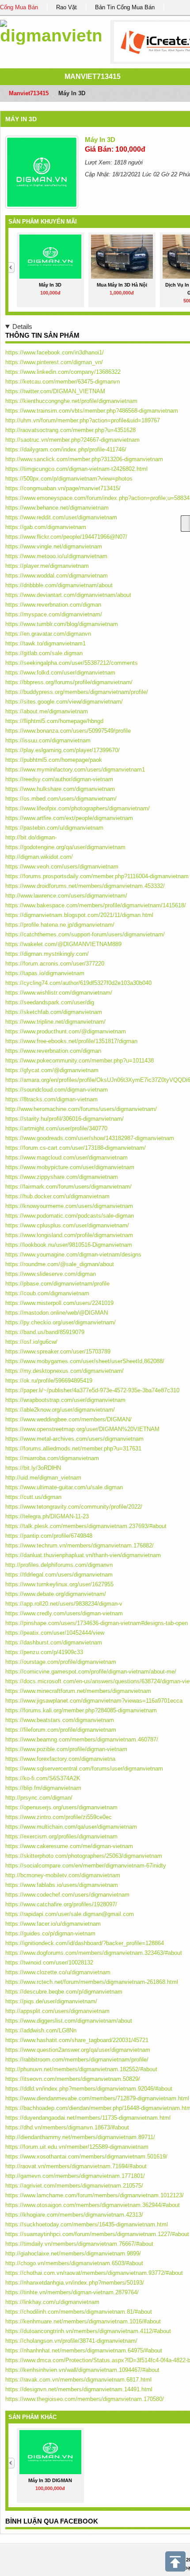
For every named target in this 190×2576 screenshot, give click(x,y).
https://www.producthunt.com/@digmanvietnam (66, 1031)
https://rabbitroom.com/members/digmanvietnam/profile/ (77, 2060)
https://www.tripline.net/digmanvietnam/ (55, 1022)
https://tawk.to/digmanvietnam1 (46, 643)
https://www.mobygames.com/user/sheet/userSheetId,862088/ (85, 1361)
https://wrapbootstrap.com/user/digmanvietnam (65, 1400)
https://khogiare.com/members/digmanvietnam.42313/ (74, 2215)
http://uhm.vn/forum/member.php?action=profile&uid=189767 (83, 420)
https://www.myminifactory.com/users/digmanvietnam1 (75, 770)
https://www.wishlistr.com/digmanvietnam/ (59, 993)
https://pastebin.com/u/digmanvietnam (54, 828)
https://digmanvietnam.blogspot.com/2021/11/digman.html (79, 915)
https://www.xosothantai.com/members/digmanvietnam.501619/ (86, 2157)
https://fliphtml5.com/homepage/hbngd (54, 721)
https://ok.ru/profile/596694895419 (49, 1381)
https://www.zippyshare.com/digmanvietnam (62, 1177)
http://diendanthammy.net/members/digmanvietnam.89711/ (80, 2137)
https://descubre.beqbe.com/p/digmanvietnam (64, 1992)
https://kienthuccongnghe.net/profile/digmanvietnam (71, 401)
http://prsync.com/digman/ (39, 1798)
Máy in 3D (21, 119)
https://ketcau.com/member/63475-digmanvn (63, 382)
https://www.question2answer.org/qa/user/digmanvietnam (78, 2050)
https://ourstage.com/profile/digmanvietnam (61, 1662)
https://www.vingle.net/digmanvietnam (54, 546)
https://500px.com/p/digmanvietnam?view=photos (69, 479)
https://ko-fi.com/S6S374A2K (43, 1778)
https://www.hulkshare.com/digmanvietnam (60, 789)
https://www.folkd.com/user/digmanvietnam (60, 673)
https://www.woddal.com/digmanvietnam (57, 576)
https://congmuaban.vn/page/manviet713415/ (63, 488)
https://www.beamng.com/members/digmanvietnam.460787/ (82, 1739)
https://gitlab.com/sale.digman (44, 653)
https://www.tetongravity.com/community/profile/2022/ (74, 1507)
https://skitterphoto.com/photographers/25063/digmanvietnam (84, 1856)
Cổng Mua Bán (19, 7)
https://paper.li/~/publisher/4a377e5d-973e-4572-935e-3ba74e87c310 (92, 1390)
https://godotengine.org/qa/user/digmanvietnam (65, 847)
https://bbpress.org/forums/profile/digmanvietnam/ (69, 682)
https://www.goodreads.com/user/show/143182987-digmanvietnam (90, 1138)
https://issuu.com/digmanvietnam (48, 740)
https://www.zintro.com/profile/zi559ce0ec (59, 1817)
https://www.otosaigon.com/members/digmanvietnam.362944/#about (93, 2205)
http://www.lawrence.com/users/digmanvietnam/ (66, 896)
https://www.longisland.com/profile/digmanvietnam (69, 1235)
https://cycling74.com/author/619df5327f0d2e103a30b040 (78, 983)
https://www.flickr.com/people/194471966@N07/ (66, 537)
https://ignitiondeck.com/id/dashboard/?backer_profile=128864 (85, 1943)
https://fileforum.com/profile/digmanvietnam (61, 1730)
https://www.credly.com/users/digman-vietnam (64, 1613)
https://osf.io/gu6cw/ (31, 1342)
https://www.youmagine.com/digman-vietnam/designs (73, 1254)
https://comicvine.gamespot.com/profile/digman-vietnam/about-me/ (91, 1672)
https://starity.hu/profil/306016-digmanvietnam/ (65, 1119)
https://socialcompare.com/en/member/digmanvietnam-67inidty (86, 1866)
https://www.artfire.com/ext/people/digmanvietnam (69, 818)
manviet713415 (93, 76)
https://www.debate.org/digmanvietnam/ (56, 1594)
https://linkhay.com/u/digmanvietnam (52, 2302)
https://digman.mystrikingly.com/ (47, 954)
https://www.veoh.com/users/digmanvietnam (62, 867)
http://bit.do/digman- (31, 837)
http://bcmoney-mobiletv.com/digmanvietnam (63, 1875)
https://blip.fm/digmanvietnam (43, 1788)
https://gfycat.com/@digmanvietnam (52, 1070)
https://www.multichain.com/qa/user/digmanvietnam (71, 1827)
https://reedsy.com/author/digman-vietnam (59, 779)
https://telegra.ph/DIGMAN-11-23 (47, 1516)
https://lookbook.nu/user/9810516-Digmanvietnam (69, 1245)
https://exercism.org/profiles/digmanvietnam (61, 1836)
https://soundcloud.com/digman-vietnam (57, 1090)
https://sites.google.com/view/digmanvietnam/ (64, 702)
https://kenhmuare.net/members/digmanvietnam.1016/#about (83, 2321)
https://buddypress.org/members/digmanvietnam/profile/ (77, 692)
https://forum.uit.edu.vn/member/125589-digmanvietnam (77, 2147)
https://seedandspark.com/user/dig (50, 1002)
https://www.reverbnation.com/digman (53, 605)
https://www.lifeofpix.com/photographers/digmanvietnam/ (78, 808)
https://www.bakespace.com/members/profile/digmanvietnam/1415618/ (96, 905)
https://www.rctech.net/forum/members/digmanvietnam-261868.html (92, 1982)
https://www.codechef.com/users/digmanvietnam (67, 1895)
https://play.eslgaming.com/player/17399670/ (63, 750)
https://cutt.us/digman (33, 1497)
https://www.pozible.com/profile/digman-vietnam (66, 1749)
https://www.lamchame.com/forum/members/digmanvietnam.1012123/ (95, 2195)
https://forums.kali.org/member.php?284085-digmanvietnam (81, 1710)
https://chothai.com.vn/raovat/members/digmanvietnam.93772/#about (94, 2273)
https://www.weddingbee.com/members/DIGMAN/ (68, 1419)
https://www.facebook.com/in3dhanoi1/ (55, 352)
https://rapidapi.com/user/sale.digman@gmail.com (70, 1914)
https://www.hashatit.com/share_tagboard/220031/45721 (77, 2040)
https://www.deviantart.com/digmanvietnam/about (68, 595)
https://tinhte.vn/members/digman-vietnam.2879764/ (72, 2292)
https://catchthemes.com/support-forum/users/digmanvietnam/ (85, 934)
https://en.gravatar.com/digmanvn (48, 634)
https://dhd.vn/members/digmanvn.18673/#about (67, 2127)
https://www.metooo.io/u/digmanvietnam (56, 556)
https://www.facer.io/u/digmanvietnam (53, 1924)
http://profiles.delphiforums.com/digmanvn (59, 1565)
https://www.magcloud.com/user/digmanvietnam (66, 1158)
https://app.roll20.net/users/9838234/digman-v (64, 1604)
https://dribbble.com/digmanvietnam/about (59, 585)
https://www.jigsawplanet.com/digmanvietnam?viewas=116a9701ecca (94, 1701)
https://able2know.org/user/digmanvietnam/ (60, 1410)
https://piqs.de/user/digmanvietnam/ (51, 2001)
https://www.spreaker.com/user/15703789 (58, 1351)
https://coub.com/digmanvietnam (47, 1293)
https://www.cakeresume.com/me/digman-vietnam (69, 1846)
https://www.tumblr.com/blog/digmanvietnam (62, 624)
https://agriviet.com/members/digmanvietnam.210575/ (74, 2186)
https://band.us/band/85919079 (45, 1332)
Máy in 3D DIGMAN (50, 2480)
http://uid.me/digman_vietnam (43, 1478)
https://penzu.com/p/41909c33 (44, 1652)
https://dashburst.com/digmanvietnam (54, 1642)
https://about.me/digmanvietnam (47, 711)
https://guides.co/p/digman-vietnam (50, 1933)
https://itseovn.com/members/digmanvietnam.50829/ (73, 2079)
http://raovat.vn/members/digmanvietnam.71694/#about (76, 2166)
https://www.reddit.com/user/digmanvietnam (61, 517)
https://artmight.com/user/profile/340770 (56, 1128)
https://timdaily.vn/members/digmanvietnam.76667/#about (79, 2244)
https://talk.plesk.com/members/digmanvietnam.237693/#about (86, 1526)
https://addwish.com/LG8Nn (41, 2030)
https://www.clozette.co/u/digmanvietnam (58, 1972)
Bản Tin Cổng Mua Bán (125, 7)
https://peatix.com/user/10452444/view (55, 1633)
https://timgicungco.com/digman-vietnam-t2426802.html (76, 469)
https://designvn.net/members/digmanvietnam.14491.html (79, 2389)
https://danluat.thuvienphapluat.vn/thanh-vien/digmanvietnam (83, 1555)
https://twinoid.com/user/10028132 (49, 1963)
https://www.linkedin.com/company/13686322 (63, 372)
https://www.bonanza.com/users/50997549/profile (68, 731)
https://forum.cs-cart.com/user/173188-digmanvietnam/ (76, 1148)
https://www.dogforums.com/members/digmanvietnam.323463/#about (94, 1953)
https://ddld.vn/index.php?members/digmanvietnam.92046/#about (89, 2089)
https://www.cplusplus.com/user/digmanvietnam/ (67, 1225)
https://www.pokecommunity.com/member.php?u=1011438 (80, 1061)
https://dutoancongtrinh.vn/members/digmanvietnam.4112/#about (88, 2331)
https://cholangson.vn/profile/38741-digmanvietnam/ (71, 2341)
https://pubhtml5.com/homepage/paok (54, 760)
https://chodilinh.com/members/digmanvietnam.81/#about (79, 2312)
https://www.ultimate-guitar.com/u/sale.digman (64, 1487)
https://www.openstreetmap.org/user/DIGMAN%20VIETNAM (82, 1429)
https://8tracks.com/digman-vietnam (51, 1099)
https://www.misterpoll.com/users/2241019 (59, 1303)
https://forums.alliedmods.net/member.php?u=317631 (73, 1448)
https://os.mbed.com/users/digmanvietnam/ (61, 799)
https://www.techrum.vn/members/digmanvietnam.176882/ (80, 1545)
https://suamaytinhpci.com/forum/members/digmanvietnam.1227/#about (97, 2234)
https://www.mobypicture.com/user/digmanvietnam (70, 1167)
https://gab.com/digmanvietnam (46, 527)
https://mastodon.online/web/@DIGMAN (57, 1313)
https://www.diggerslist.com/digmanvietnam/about (69, 2021)
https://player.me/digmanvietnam (47, 566)
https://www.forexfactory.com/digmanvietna (60, 1759)
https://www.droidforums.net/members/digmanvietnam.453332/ (85, 886)
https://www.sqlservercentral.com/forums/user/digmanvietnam (84, 1769)
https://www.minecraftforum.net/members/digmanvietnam (78, 1691)
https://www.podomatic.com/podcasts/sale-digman (70, 1216)
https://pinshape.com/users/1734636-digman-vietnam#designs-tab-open (97, 1623)
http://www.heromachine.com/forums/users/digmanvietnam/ (81, 1109)
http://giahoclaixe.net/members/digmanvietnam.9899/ (73, 2254)
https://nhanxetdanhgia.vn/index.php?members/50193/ (75, 2283)
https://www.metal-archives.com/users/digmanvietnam (74, 1439)
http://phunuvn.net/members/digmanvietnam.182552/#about (81, 2069)
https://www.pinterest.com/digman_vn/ (54, 362)
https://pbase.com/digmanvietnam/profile (57, 1284)
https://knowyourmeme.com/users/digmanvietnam (69, 1206)
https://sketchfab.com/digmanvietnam (54, 1012)
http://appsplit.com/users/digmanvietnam (57, 2011)
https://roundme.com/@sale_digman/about (60, 1264)
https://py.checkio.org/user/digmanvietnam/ (61, 1322)
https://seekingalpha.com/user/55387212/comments (72, 663)
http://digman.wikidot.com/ (39, 857)
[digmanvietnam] (51, 31)
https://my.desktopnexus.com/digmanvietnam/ (65, 1371)
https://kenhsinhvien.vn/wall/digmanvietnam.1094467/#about (82, 2370)
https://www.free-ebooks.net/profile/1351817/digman (71, 1041)
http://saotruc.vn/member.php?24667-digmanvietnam (72, 440)
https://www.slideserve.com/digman (51, 1274)
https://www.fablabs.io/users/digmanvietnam (62, 1885)
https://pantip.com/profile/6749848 (49, 1536)
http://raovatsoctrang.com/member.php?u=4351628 (70, 430)
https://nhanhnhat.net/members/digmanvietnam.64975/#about (84, 2350)
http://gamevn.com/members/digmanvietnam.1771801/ (75, 2176)
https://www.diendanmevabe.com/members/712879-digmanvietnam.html (97, 2098)
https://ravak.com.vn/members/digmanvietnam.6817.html (78, 2380)
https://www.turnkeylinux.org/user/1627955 (59, 1584)
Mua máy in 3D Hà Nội (122, 285)
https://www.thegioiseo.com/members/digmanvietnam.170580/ (85, 2399)
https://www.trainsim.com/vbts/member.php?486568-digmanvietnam (92, 411)
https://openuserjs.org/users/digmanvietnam (61, 1807)
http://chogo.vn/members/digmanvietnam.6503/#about (74, 2263)
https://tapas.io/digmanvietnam (45, 973)
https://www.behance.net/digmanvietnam (57, 508)
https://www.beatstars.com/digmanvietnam (60, 1720)
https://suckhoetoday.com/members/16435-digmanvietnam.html (87, 2224)
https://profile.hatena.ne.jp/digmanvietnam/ (60, 925)
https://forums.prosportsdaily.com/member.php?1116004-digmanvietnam (97, 876)
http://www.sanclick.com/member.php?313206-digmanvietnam (84, 459)
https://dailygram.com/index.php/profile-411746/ (66, 449)
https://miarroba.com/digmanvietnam (52, 1458)
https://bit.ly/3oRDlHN (33, 1468)
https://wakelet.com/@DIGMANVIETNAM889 (63, 944)
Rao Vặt (66, 7)
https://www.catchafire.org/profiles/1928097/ (61, 1904)
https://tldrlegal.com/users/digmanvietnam (59, 1575)
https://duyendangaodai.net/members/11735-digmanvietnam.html (88, 2118)
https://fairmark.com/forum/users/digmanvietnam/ (68, 1187)
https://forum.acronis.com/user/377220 (55, 964)
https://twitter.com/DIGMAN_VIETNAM (55, 391)
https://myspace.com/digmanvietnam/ (54, 614)
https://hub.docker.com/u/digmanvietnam (57, 1196)
